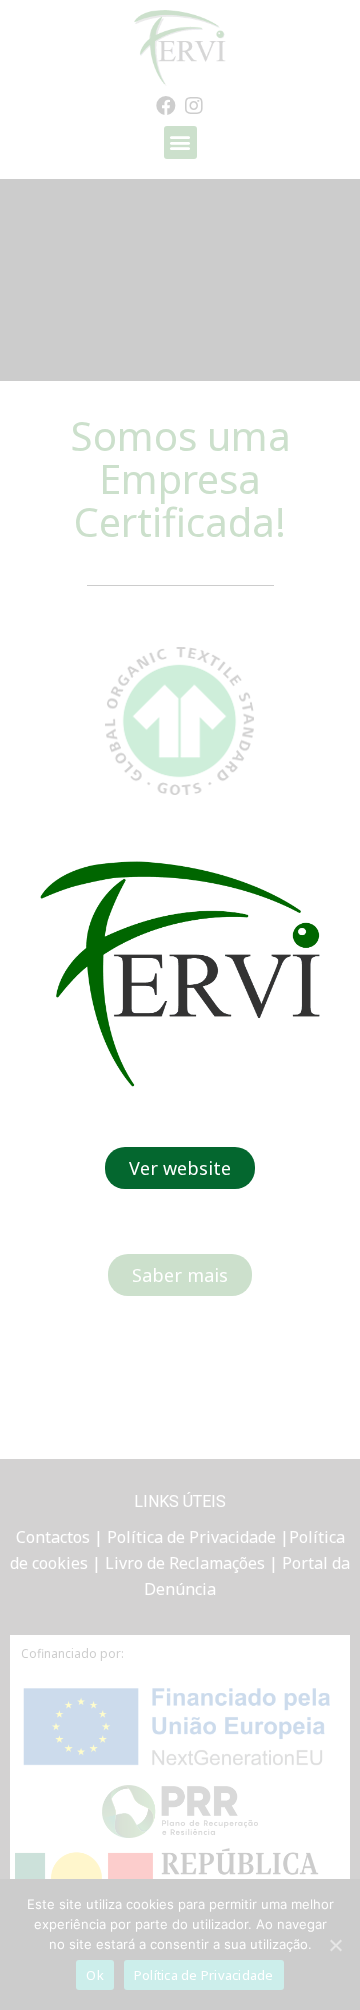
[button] (180, 1168)
